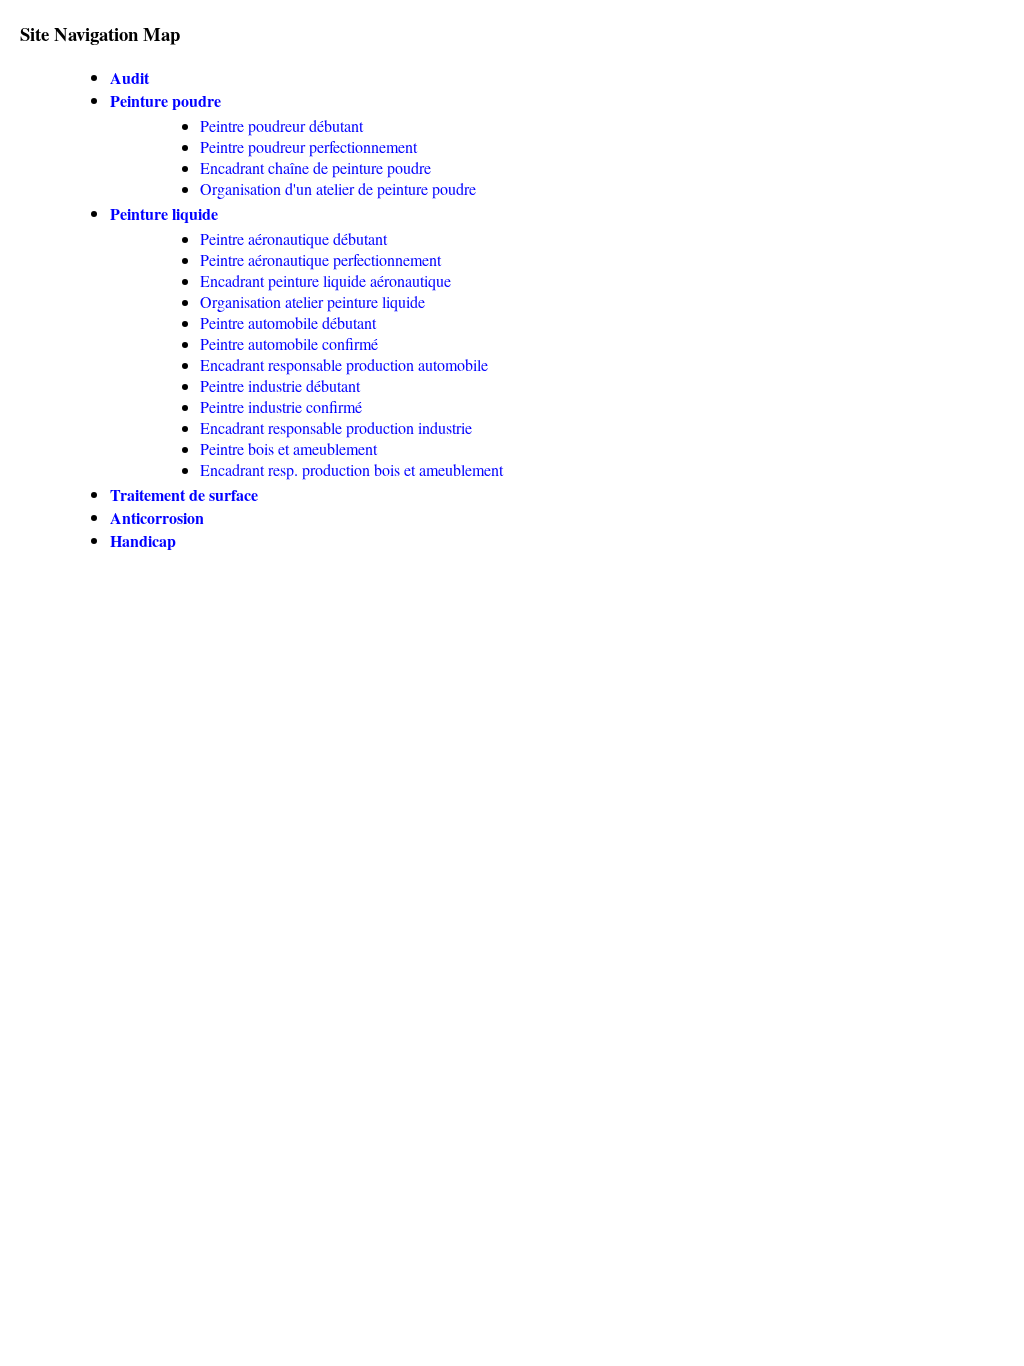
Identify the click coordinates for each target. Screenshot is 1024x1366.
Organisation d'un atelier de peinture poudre (338, 188)
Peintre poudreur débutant (281, 125)
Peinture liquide (164, 213)
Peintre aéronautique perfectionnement (320, 259)
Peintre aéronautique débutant (293, 238)
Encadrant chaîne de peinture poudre (315, 167)
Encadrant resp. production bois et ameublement (351, 469)
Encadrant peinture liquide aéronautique (325, 280)
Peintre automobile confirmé (289, 343)
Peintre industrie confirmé (281, 406)
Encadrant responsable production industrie (336, 427)
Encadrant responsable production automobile (344, 364)
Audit (129, 77)
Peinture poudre (165, 100)
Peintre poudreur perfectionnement (308, 146)
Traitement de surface (184, 494)
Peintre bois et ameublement (288, 448)
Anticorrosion (157, 517)
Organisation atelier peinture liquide (312, 301)
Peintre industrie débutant (280, 385)
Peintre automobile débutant (288, 322)
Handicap (143, 540)
